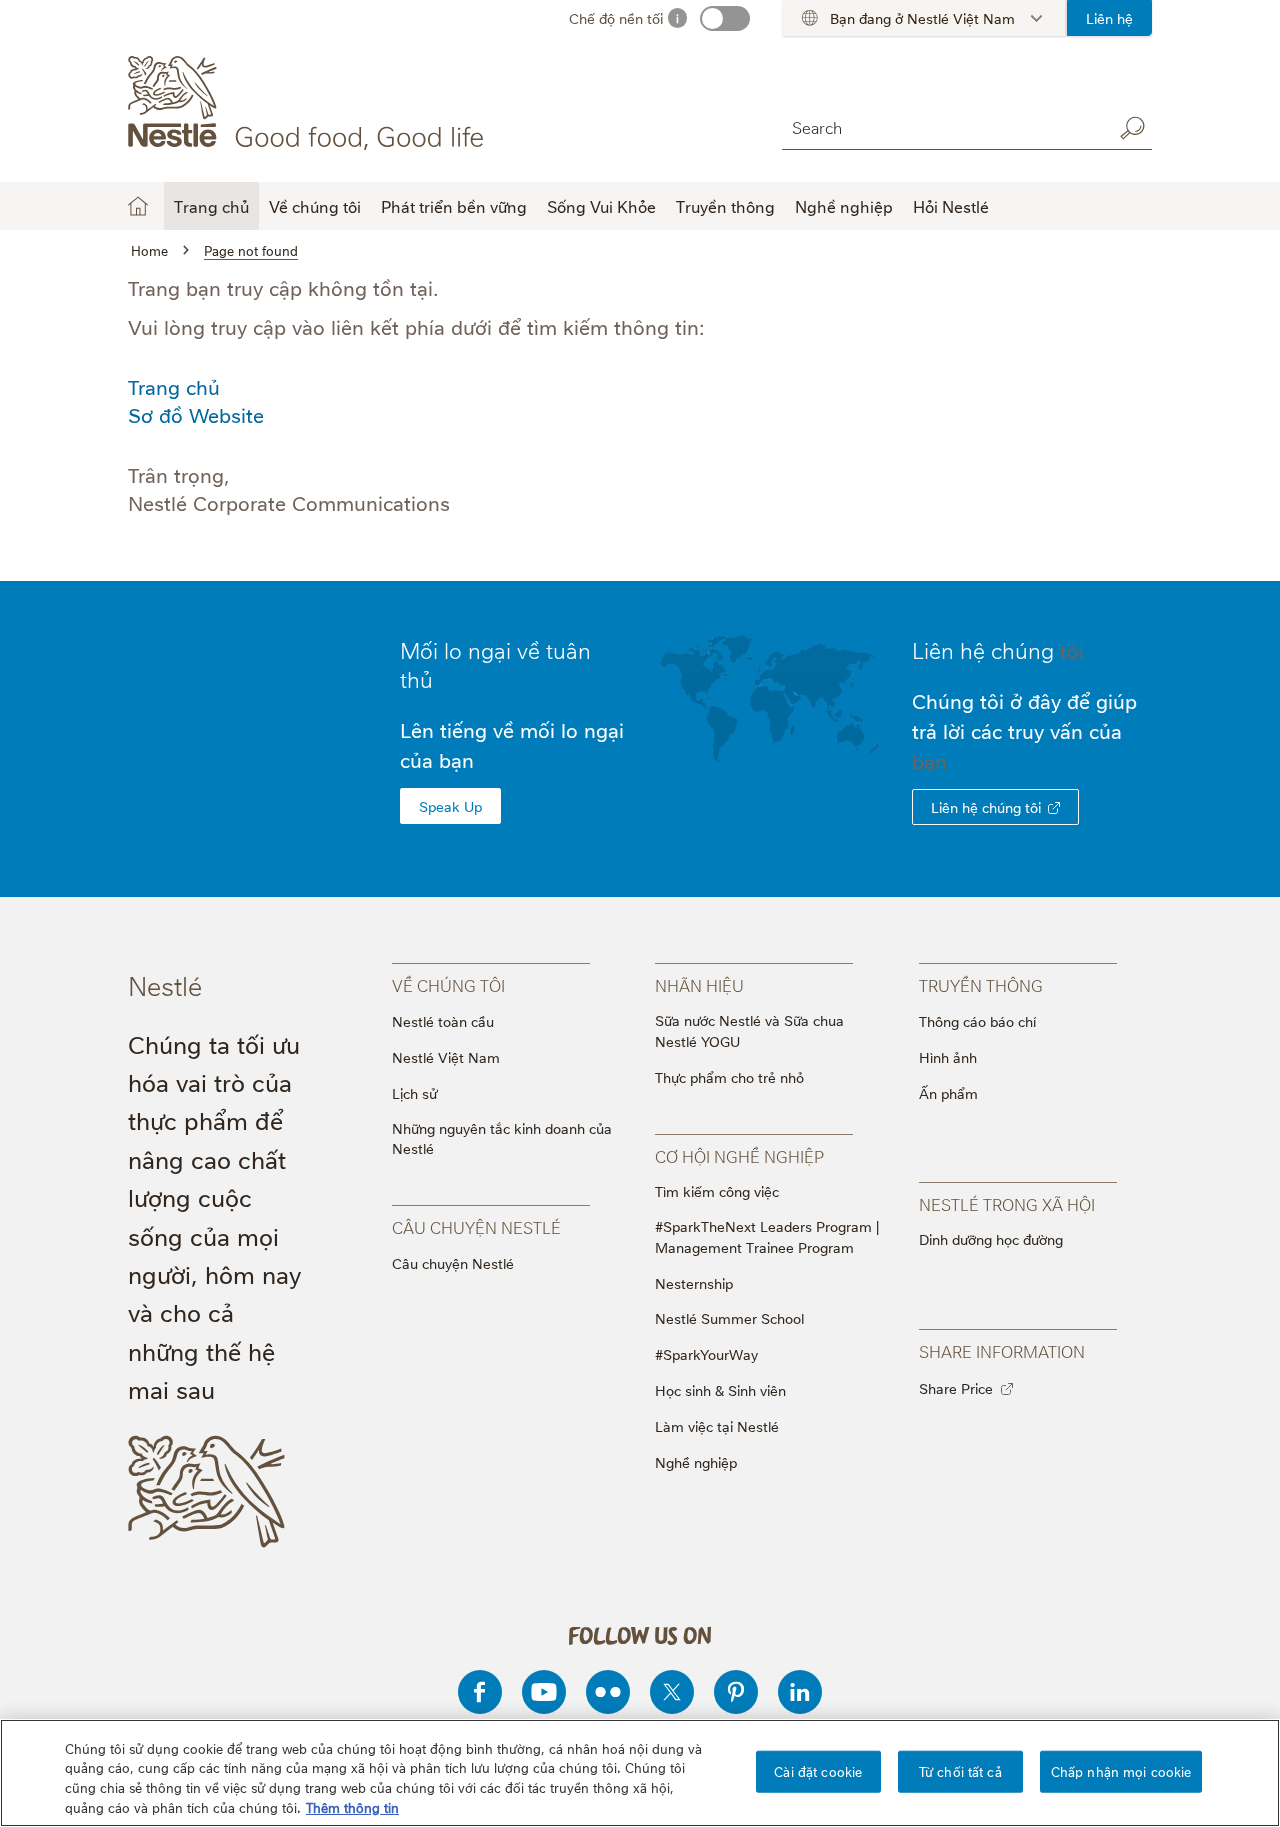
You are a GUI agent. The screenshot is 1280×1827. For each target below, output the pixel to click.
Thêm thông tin (352, 1806)
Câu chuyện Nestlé (453, 1262)
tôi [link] (1072, 650)
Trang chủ (211, 206)
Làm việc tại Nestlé (717, 1425)
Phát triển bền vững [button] (454, 206)
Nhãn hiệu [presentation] (699, 985)
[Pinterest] (736, 1692)
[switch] (725, 18)
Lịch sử (414, 1092)
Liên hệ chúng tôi (986, 806)
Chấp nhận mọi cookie (1121, 1771)
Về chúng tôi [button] (315, 206)
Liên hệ (1109, 17)
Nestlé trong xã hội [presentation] (1007, 1204)
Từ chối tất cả (960, 1771)
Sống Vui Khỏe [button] (601, 206)
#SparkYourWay (706, 1353)
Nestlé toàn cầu (443, 1020)
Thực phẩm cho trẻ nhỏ (729, 1076)
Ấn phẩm (948, 1092)
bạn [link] (929, 760)
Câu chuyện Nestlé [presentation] (476, 1227)
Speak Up (450, 805)
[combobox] (942, 127)
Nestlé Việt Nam (446, 1056)
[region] (640, 1773)
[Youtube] (544, 1692)
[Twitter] (672, 1692)
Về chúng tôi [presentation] (448, 985)
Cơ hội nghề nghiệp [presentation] (739, 1156)
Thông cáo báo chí (977, 1020)
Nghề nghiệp (696, 1461)
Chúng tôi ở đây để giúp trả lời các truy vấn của (1024, 730)
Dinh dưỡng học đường (991, 1238)
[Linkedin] (800, 1692)
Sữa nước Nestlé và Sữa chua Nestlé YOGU (749, 1030)
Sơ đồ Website (196, 414)
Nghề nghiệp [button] (844, 206)
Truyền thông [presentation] (981, 985)
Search (1132, 128)
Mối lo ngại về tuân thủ (495, 663)
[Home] (309, 103)
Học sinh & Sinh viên (720, 1389)
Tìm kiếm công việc (717, 1190)
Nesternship (694, 1282)
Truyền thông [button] (725, 206)
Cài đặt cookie (818, 1771)
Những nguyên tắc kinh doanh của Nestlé (502, 1138)
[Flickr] (608, 1692)
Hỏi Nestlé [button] (951, 206)
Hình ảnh (948, 1056)
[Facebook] (480, 1692)
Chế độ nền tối (616, 17)
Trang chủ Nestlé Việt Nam (138, 206)
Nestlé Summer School (729, 1317)
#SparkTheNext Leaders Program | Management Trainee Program (767, 1236)
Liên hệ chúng (998, 649)
